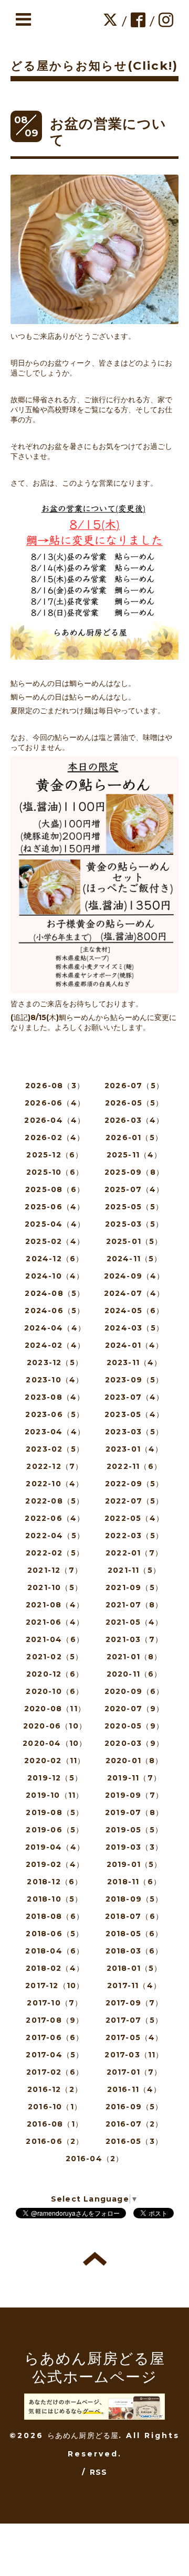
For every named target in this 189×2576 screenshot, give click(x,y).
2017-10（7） (55, 2003)
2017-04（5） (55, 2055)
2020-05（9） (134, 1726)
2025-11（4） (134, 1155)
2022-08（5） (55, 1501)
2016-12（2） (55, 2089)
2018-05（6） (134, 1934)
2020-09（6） (134, 1691)
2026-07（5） (134, 1086)
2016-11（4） (134, 2089)
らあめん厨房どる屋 (83, 2435)
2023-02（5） (55, 1449)
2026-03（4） (134, 1120)
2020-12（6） (55, 1674)
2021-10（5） (55, 1587)
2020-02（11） (55, 1761)
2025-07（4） (134, 1189)
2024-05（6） (134, 1311)
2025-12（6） (55, 1155)
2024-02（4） (55, 1345)
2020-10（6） (55, 1691)
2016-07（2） (134, 2124)
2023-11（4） (134, 1362)
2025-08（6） (55, 1189)
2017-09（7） (134, 2003)
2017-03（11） (134, 2055)
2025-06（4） (55, 1207)
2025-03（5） (134, 1224)
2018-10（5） (55, 1899)
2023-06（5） (55, 1414)
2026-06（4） (55, 1103)
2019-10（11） (55, 1795)
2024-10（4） (55, 1276)
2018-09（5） (134, 1899)
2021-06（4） (55, 1622)
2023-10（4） (55, 1380)
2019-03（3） (134, 1847)
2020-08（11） (55, 1709)
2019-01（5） (134, 1864)
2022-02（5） (55, 1553)
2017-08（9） (55, 2020)
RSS (99, 2472)
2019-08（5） (55, 1812)
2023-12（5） (55, 1362)
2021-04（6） (55, 1639)
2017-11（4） (134, 1985)
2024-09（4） (134, 1276)
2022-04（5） (55, 1536)
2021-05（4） (134, 1622)
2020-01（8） (134, 1761)
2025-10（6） (55, 1172)
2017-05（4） (134, 2037)
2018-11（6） (134, 1882)
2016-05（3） (134, 2141)
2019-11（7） (134, 1778)
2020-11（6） (134, 1674)
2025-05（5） (134, 1207)
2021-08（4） (55, 1605)
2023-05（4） (134, 1414)
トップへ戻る (95, 2259)
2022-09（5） (134, 1484)
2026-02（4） (55, 1137)
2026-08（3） (55, 1086)
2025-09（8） (134, 1172)
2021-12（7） (55, 1570)
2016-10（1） (55, 2107)
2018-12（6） (55, 1882)
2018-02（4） (55, 1968)
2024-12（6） (55, 1259)
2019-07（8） (134, 1812)
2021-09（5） (134, 1587)
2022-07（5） (134, 1501)
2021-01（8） (134, 1657)
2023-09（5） (134, 1380)
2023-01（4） (134, 1449)
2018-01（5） (134, 1968)
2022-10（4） (55, 1484)
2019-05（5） (134, 1830)
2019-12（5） (55, 1778)
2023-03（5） (134, 1432)
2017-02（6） (55, 2072)
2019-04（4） (55, 1847)
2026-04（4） (55, 1120)
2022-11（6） (134, 1466)
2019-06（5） (55, 1830)
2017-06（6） (55, 2037)
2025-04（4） (55, 1224)
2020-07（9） (134, 1709)
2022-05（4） (134, 1518)
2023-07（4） (134, 1397)
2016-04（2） (95, 2159)
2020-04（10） (55, 1743)
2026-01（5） (134, 1137)
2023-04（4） (55, 1432)
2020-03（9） (134, 1743)
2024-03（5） (134, 1328)
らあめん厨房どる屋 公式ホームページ (95, 2368)
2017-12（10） (55, 1985)
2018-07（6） (134, 1916)
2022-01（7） (134, 1553)
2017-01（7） (134, 2072)
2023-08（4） (55, 1397)
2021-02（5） (55, 1657)
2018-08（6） (55, 1916)
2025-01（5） (134, 1241)
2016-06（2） (55, 2141)
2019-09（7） (134, 1795)
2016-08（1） (55, 2124)
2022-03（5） (134, 1536)
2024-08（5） (55, 1293)
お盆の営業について (108, 132)
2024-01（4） (134, 1345)
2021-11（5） (134, 1570)
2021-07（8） (134, 1605)
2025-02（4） (55, 1241)
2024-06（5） (55, 1311)
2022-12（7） (55, 1466)
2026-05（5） (134, 1103)
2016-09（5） (134, 2107)
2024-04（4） (55, 1328)
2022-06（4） (55, 1518)
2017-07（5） (134, 2020)
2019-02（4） (55, 1864)
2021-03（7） (134, 1639)
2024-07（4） (134, 1293)
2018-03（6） (134, 1951)
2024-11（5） (134, 1259)
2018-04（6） (55, 1951)
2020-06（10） (55, 1726)
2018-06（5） (55, 1934)
